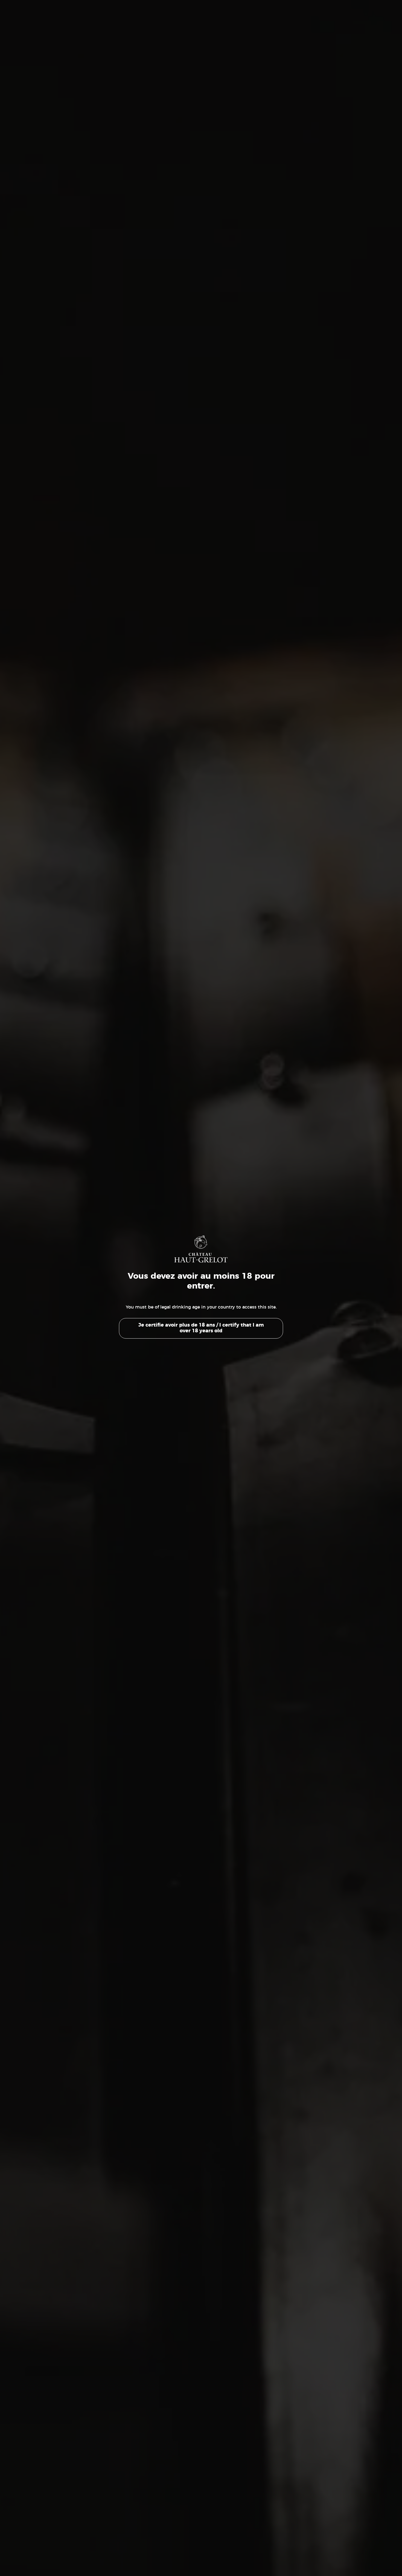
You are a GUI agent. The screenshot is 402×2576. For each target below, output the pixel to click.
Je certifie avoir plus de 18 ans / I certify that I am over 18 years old (201, 1328)
